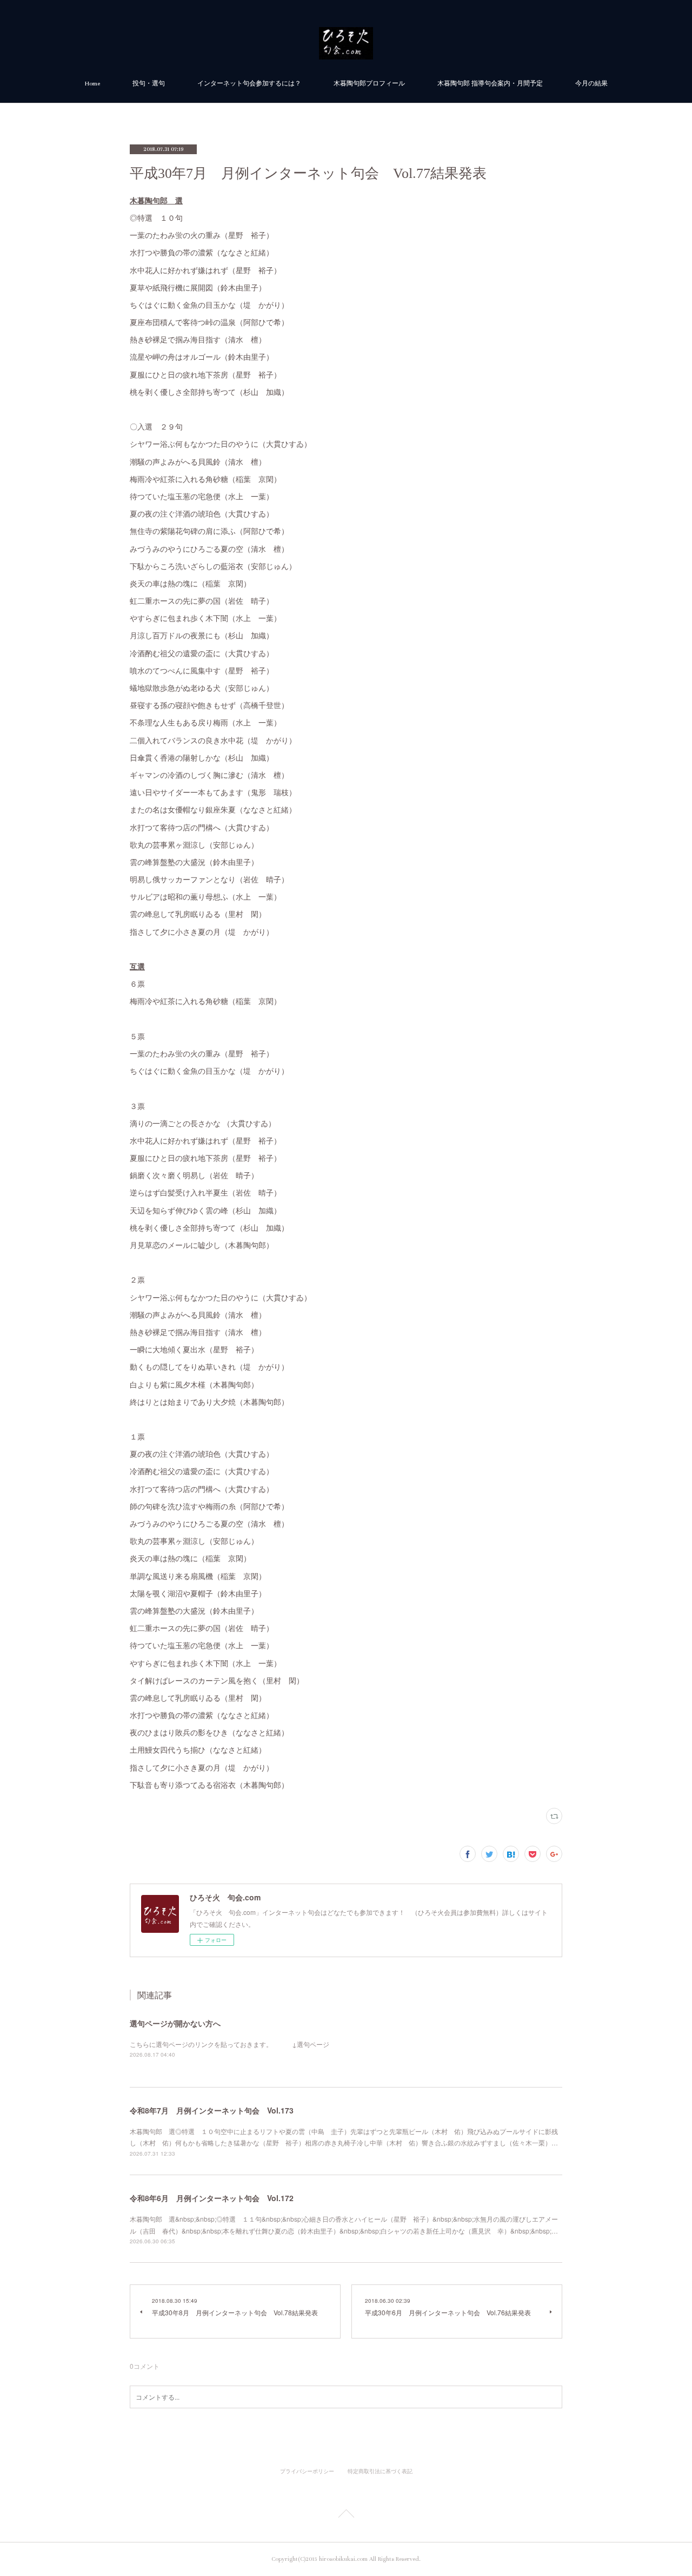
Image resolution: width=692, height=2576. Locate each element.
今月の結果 (591, 84)
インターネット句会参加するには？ (249, 84)
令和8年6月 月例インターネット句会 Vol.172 (212, 2198)
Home (92, 84)
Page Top (346, 2515)
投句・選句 (149, 84)
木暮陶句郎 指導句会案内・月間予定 (490, 84)
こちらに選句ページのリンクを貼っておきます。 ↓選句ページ (229, 2044)
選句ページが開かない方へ (175, 2023)
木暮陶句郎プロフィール (369, 84)
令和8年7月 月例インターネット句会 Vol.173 (212, 2110)
